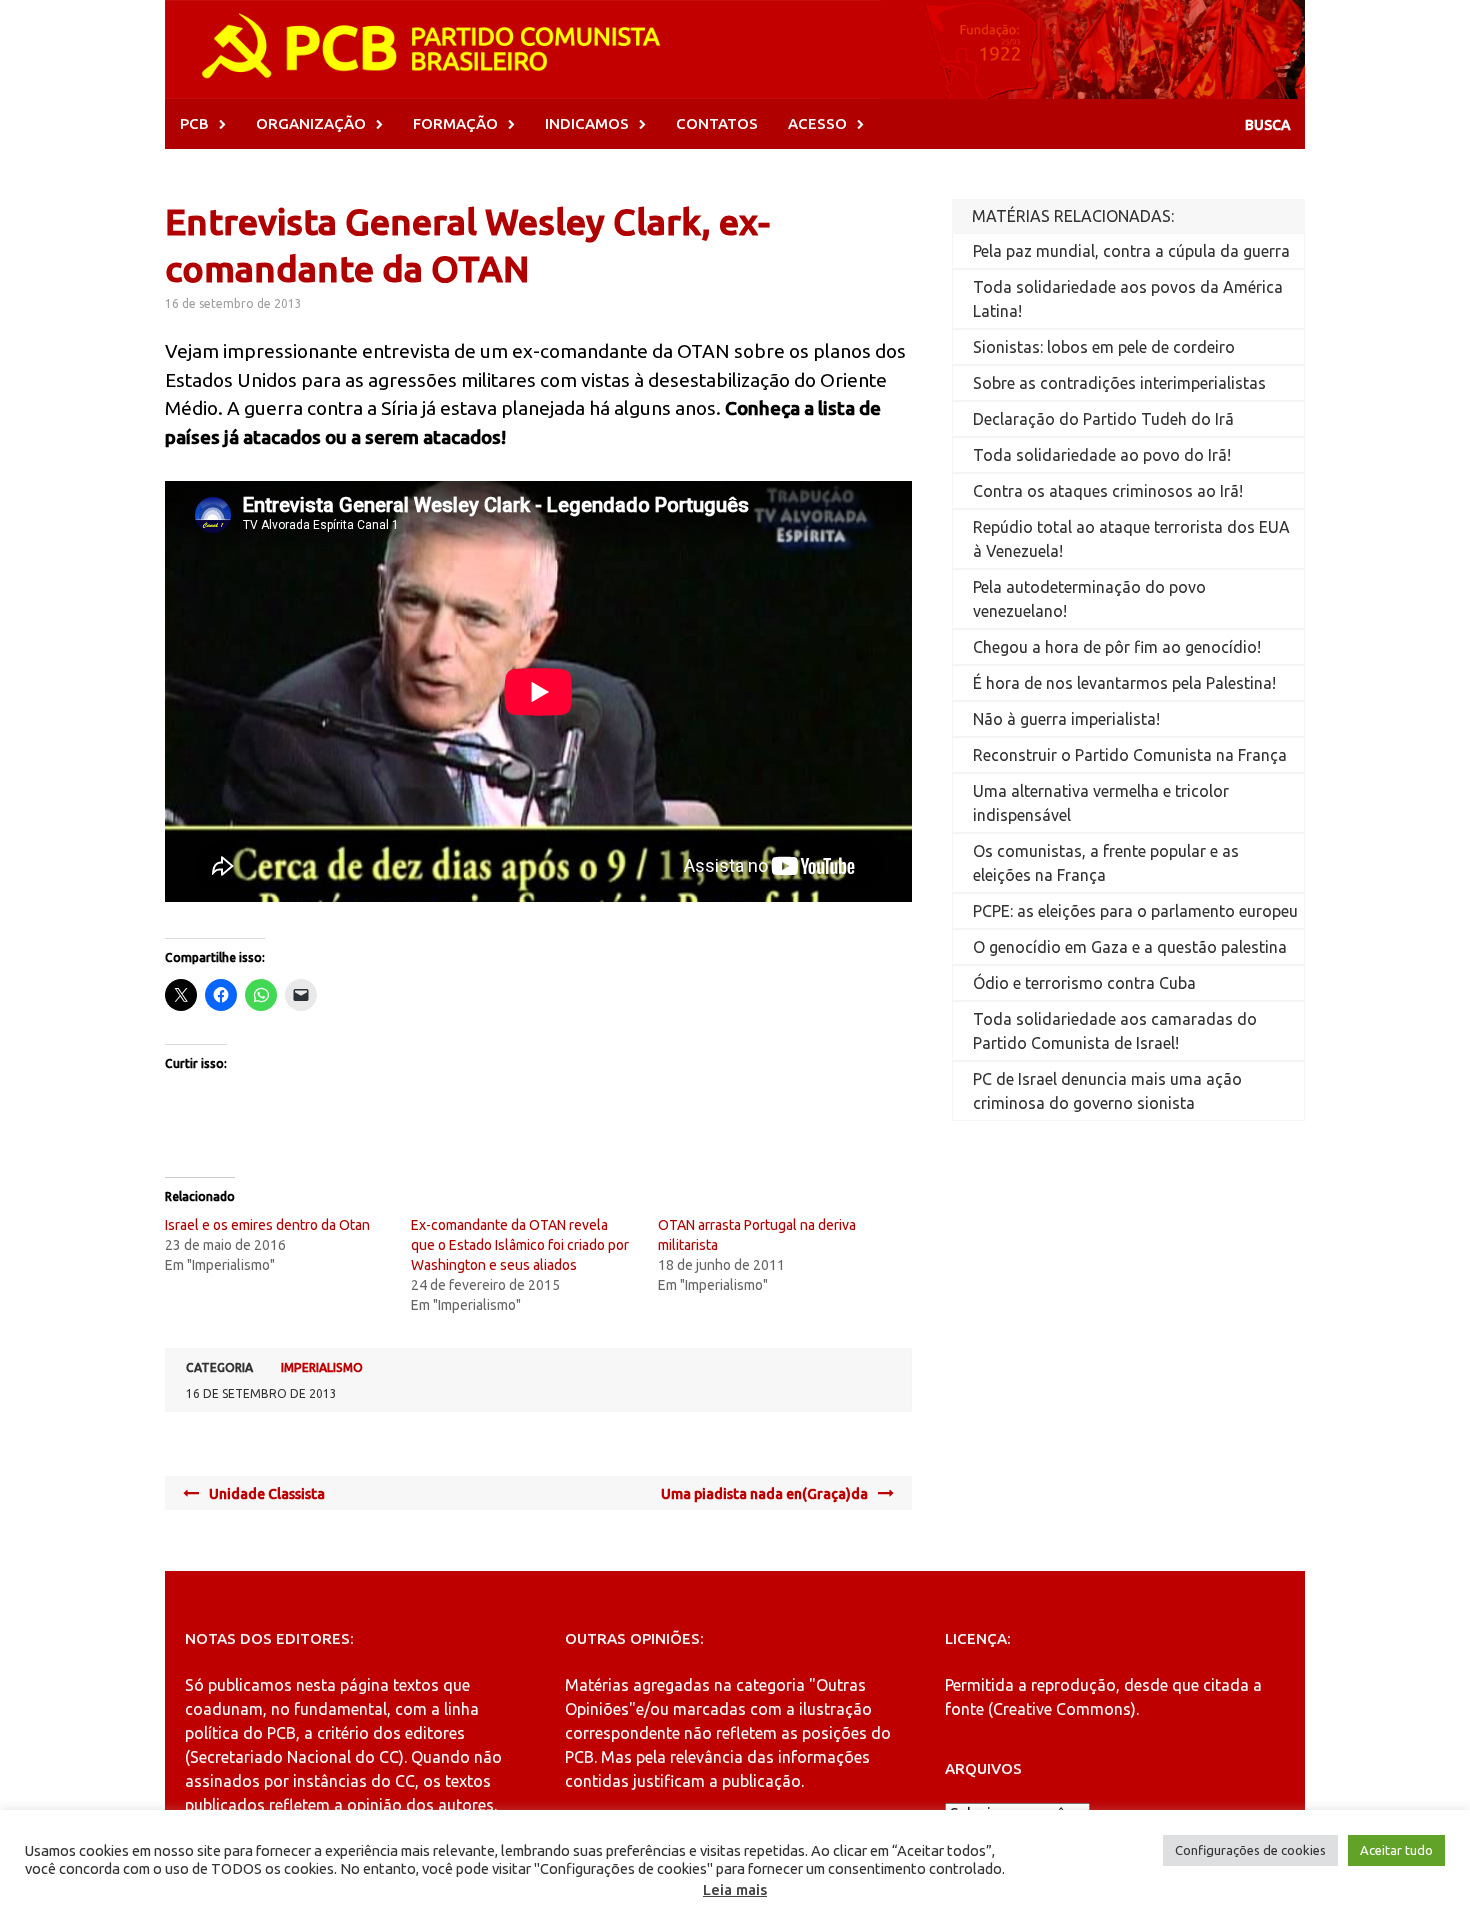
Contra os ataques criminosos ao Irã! (1108, 491)
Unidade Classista (267, 1494)
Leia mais (735, 1889)
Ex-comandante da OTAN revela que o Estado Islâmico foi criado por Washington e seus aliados (520, 1245)
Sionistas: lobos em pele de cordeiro (1104, 347)
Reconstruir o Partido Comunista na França (1130, 755)
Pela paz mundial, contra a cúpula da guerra (1131, 251)
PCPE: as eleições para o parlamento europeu (1135, 911)
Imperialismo (322, 1367)
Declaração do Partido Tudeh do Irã (1103, 419)
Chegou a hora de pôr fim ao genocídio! (1117, 647)
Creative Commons (1062, 1709)
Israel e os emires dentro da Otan (267, 1225)
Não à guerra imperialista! (1066, 719)
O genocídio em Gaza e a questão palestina (1130, 947)
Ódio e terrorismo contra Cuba (1084, 983)
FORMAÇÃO (455, 123)
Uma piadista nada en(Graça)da (764, 1494)
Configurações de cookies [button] (1250, 1850)
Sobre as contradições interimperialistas (1119, 383)
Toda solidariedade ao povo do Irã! (1102, 455)
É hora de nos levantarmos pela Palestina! (1124, 683)
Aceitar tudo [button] (1396, 1850)
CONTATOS (717, 123)
